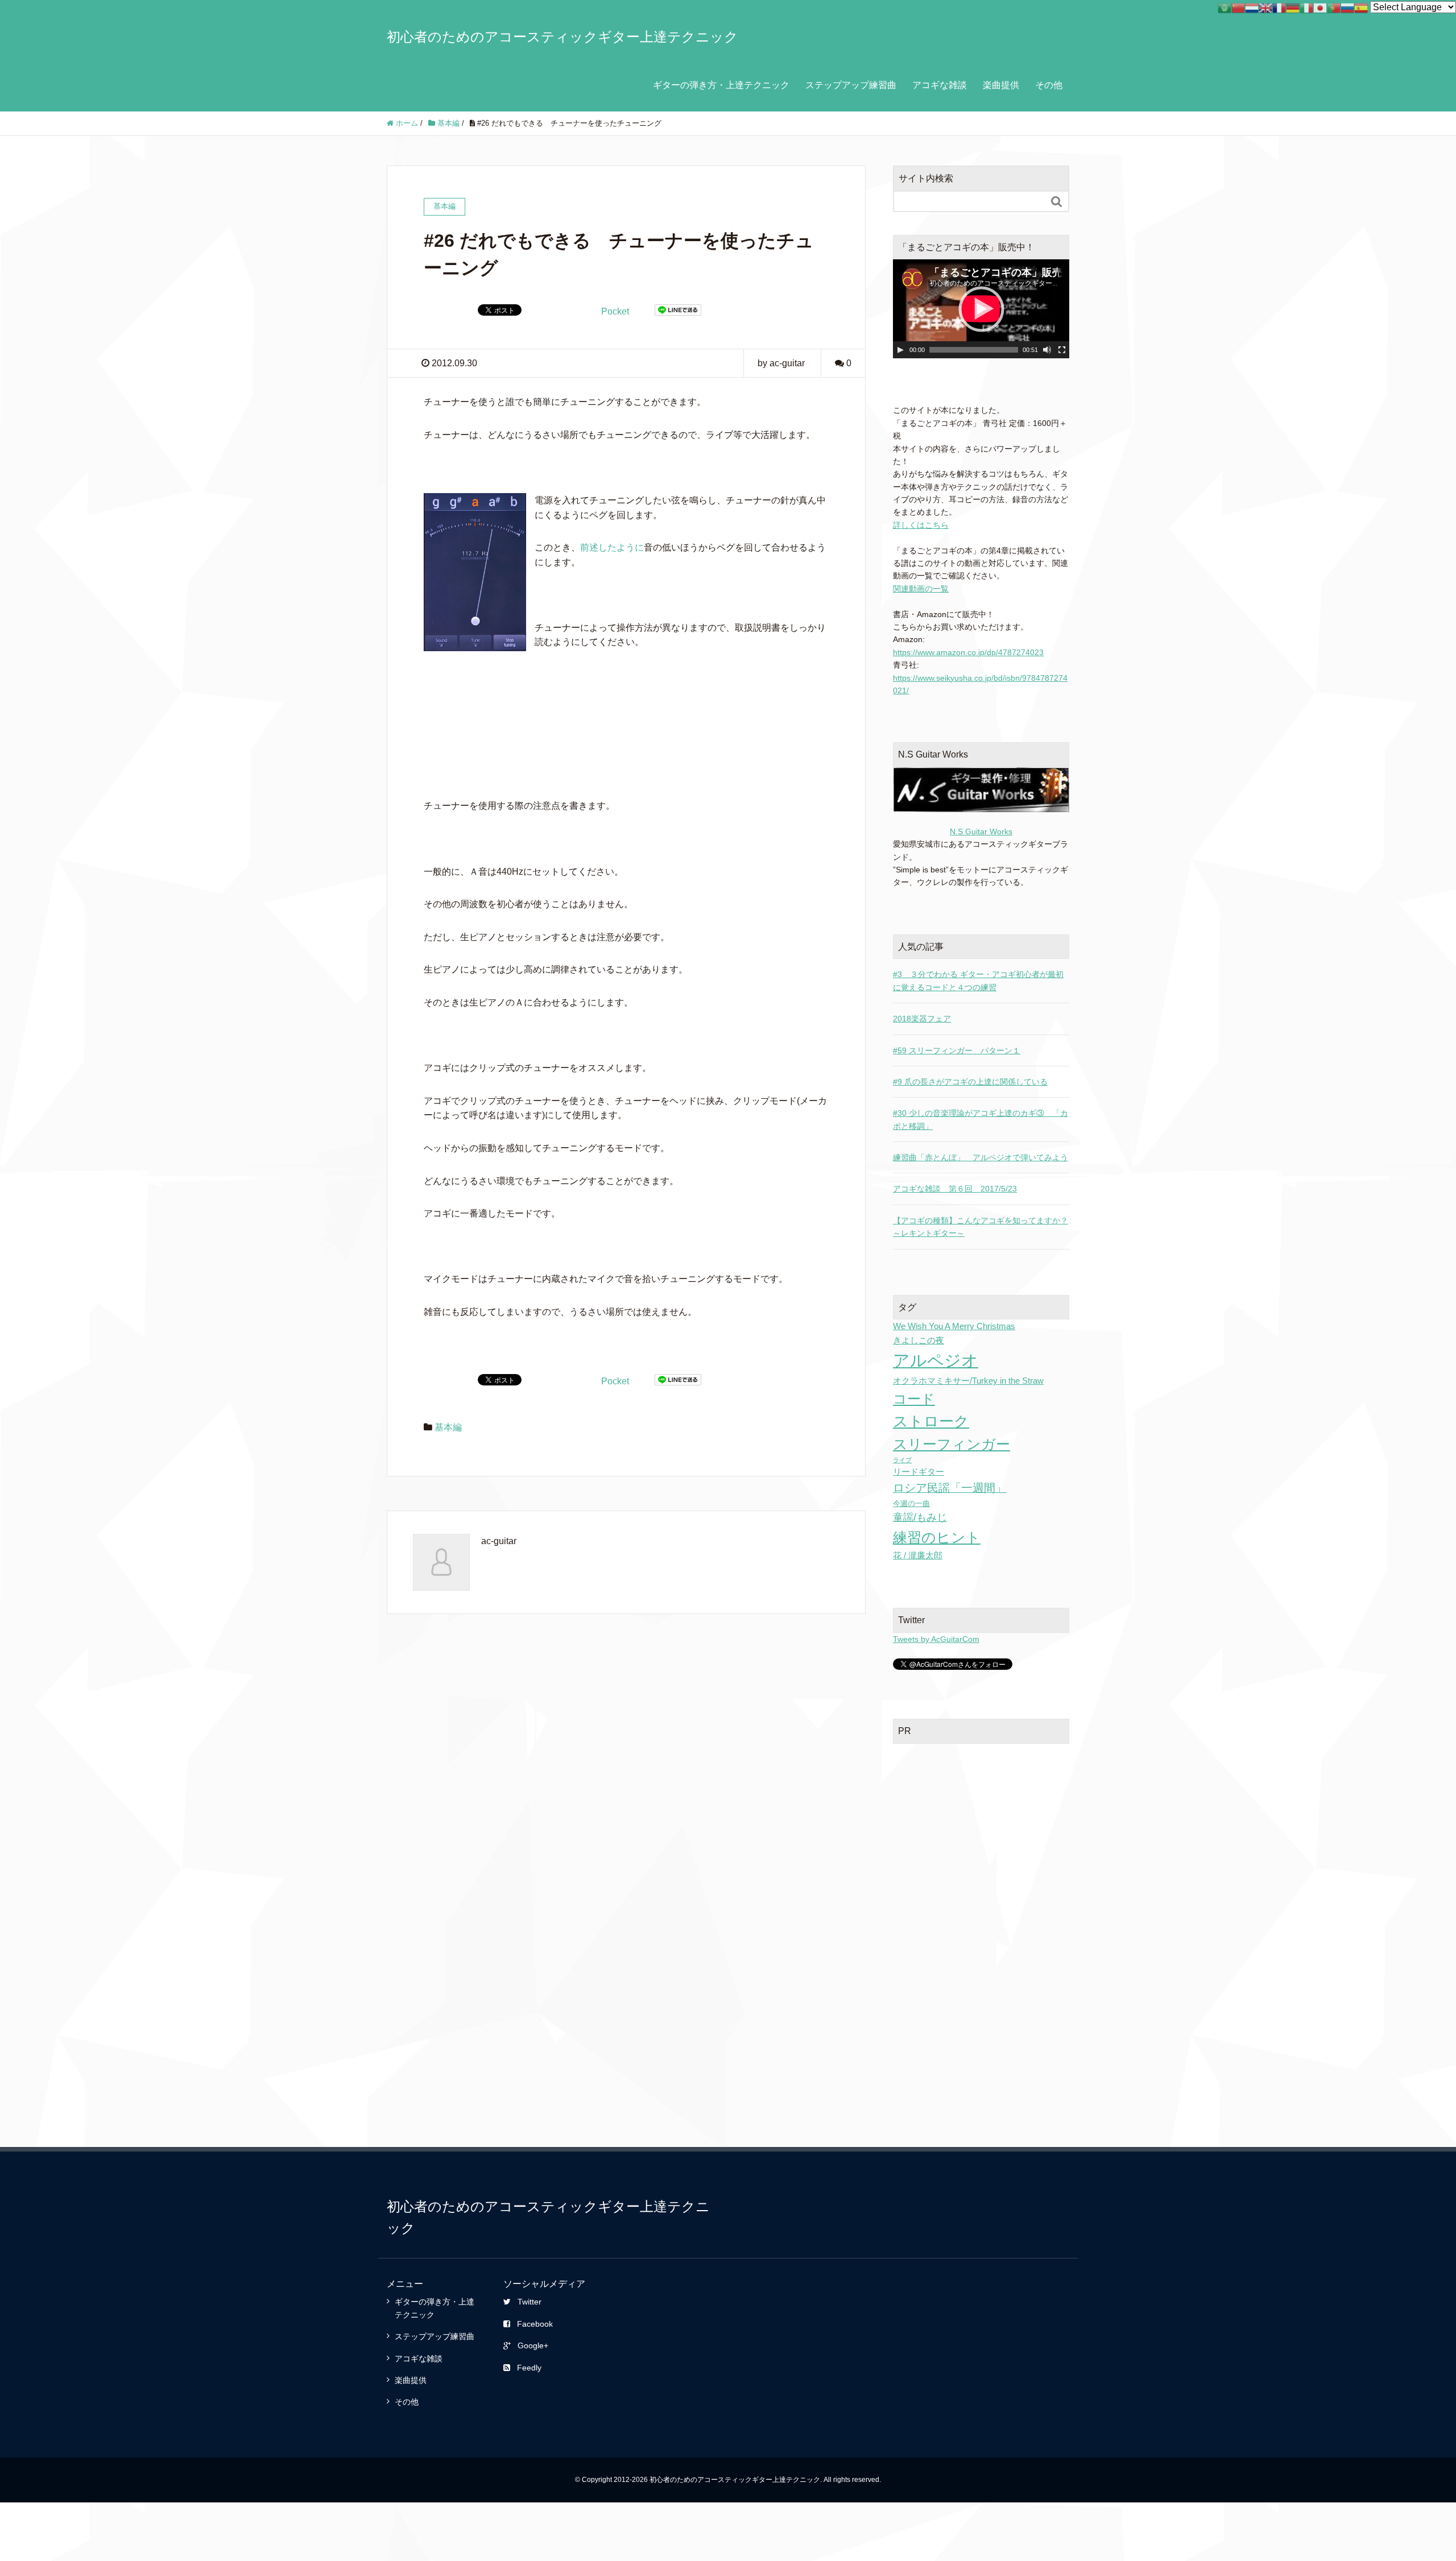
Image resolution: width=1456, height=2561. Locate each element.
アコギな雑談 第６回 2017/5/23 (955, 1189)
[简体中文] (1238, 7)
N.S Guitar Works (981, 831)
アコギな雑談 (940, 85)
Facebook (535, 2324)
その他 (1049, 85)
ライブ (902, 1460)
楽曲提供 (1001, 85)
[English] (1265, 7)
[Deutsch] (1293, 7)
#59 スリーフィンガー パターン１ (957, 1050)
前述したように (612, 547)
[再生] (900, 350)
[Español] (1361, 7)
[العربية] (1225, 7)
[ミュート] (1047, 350)
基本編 (448, 1427)
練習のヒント (937, 1537)
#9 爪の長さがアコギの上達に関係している (970, 1082)
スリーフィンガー (952, 1444)
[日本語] (1320, 7)
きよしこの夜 (919, 1340)
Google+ (533, 2345)
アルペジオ (936, 1360)
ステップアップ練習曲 (851, 85)
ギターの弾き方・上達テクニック (721, 85)
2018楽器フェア (922, 1019)
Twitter (530, 2302)
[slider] (974, 350)
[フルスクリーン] (1062, 350)
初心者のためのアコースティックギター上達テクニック (562, 37)
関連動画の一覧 (921, 589)
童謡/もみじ (920, 1517)
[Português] (1334, 7)
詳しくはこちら (921, 525)
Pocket (615, 311)
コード (914, 1399)
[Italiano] (1306, 7)
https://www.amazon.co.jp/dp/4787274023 (968, 652)
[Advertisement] (981, 1827)
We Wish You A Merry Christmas (954, 1326)
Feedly (529, 2368)
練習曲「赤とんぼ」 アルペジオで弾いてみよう (981, 1157)
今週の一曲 (911, 1503)
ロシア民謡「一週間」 (950, 1488)
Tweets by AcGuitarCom (936, 1639)
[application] (981, 309)
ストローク (931, 1421)
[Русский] (1347, 7)
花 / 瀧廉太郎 (918, 1555)
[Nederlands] (1252, 7)
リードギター (919, 1472)
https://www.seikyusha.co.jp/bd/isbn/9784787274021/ (980, 684)
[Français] (1279, 7)
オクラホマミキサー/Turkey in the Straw (968, 1381)
